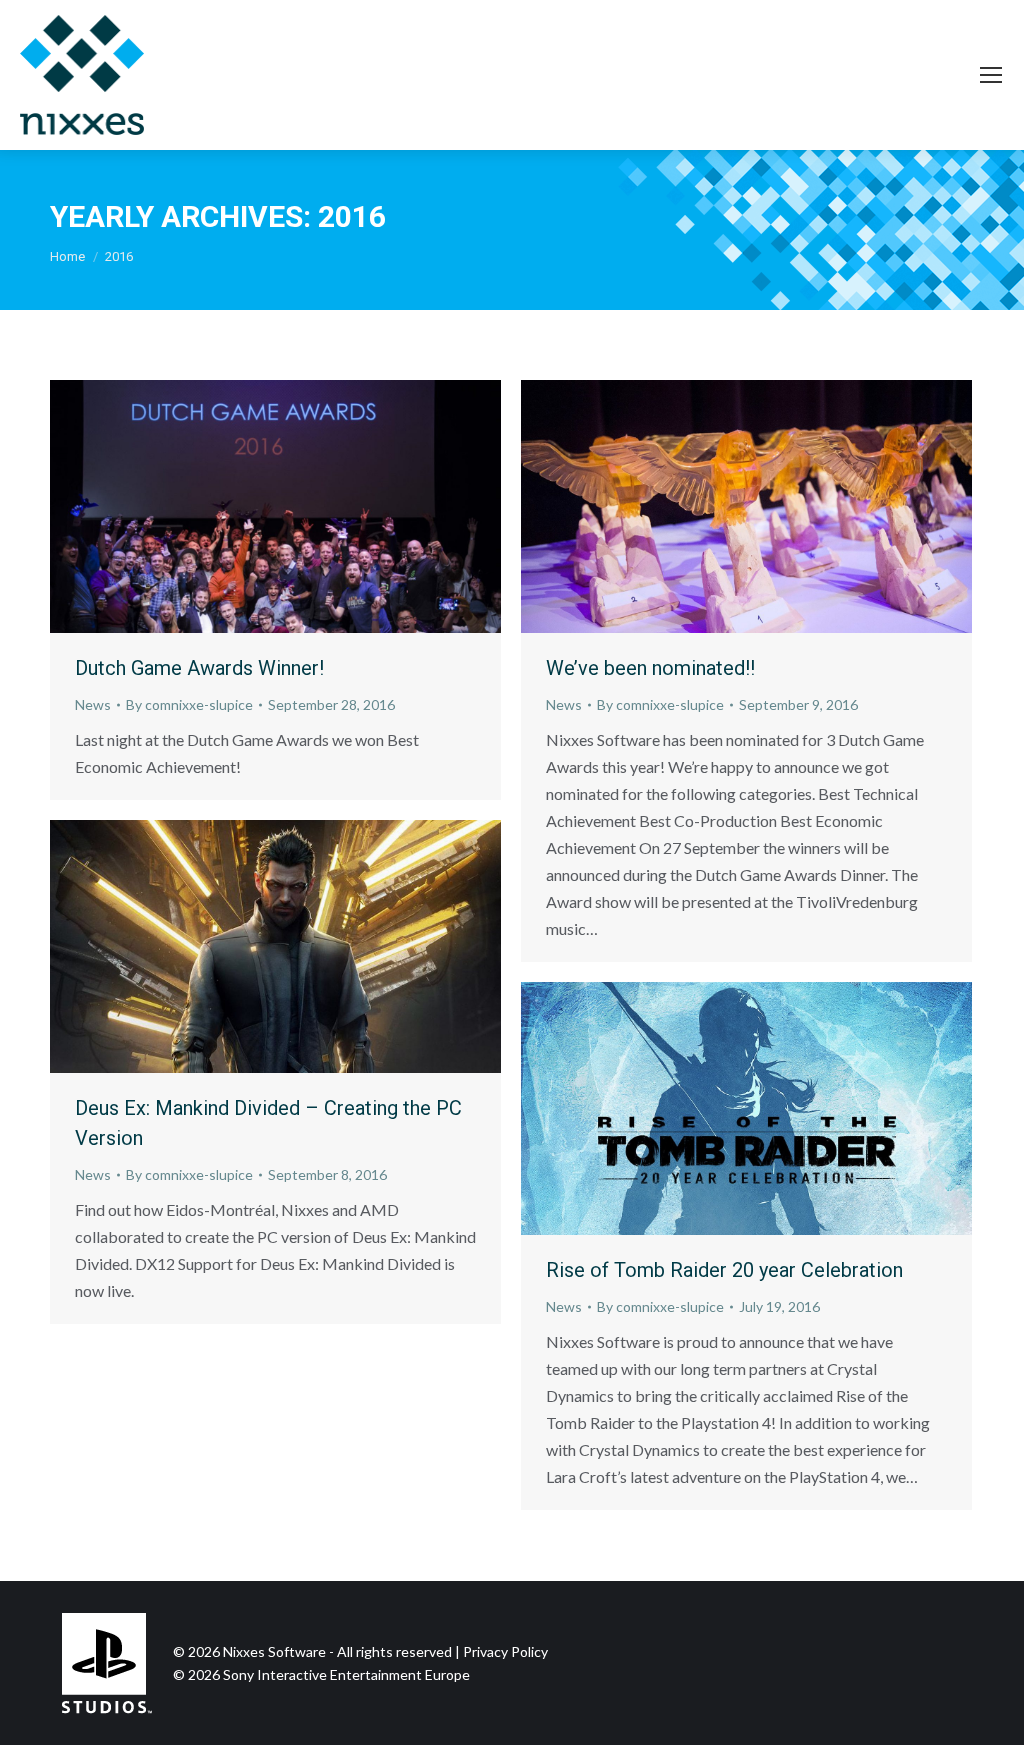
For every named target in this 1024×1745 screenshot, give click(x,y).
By (189, 704)
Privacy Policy (505, 1651)
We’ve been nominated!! (650, 668)
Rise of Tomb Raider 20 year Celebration (724, 1270)
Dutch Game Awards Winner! (199, 668)
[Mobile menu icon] (991, 75)
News (93, 704)
